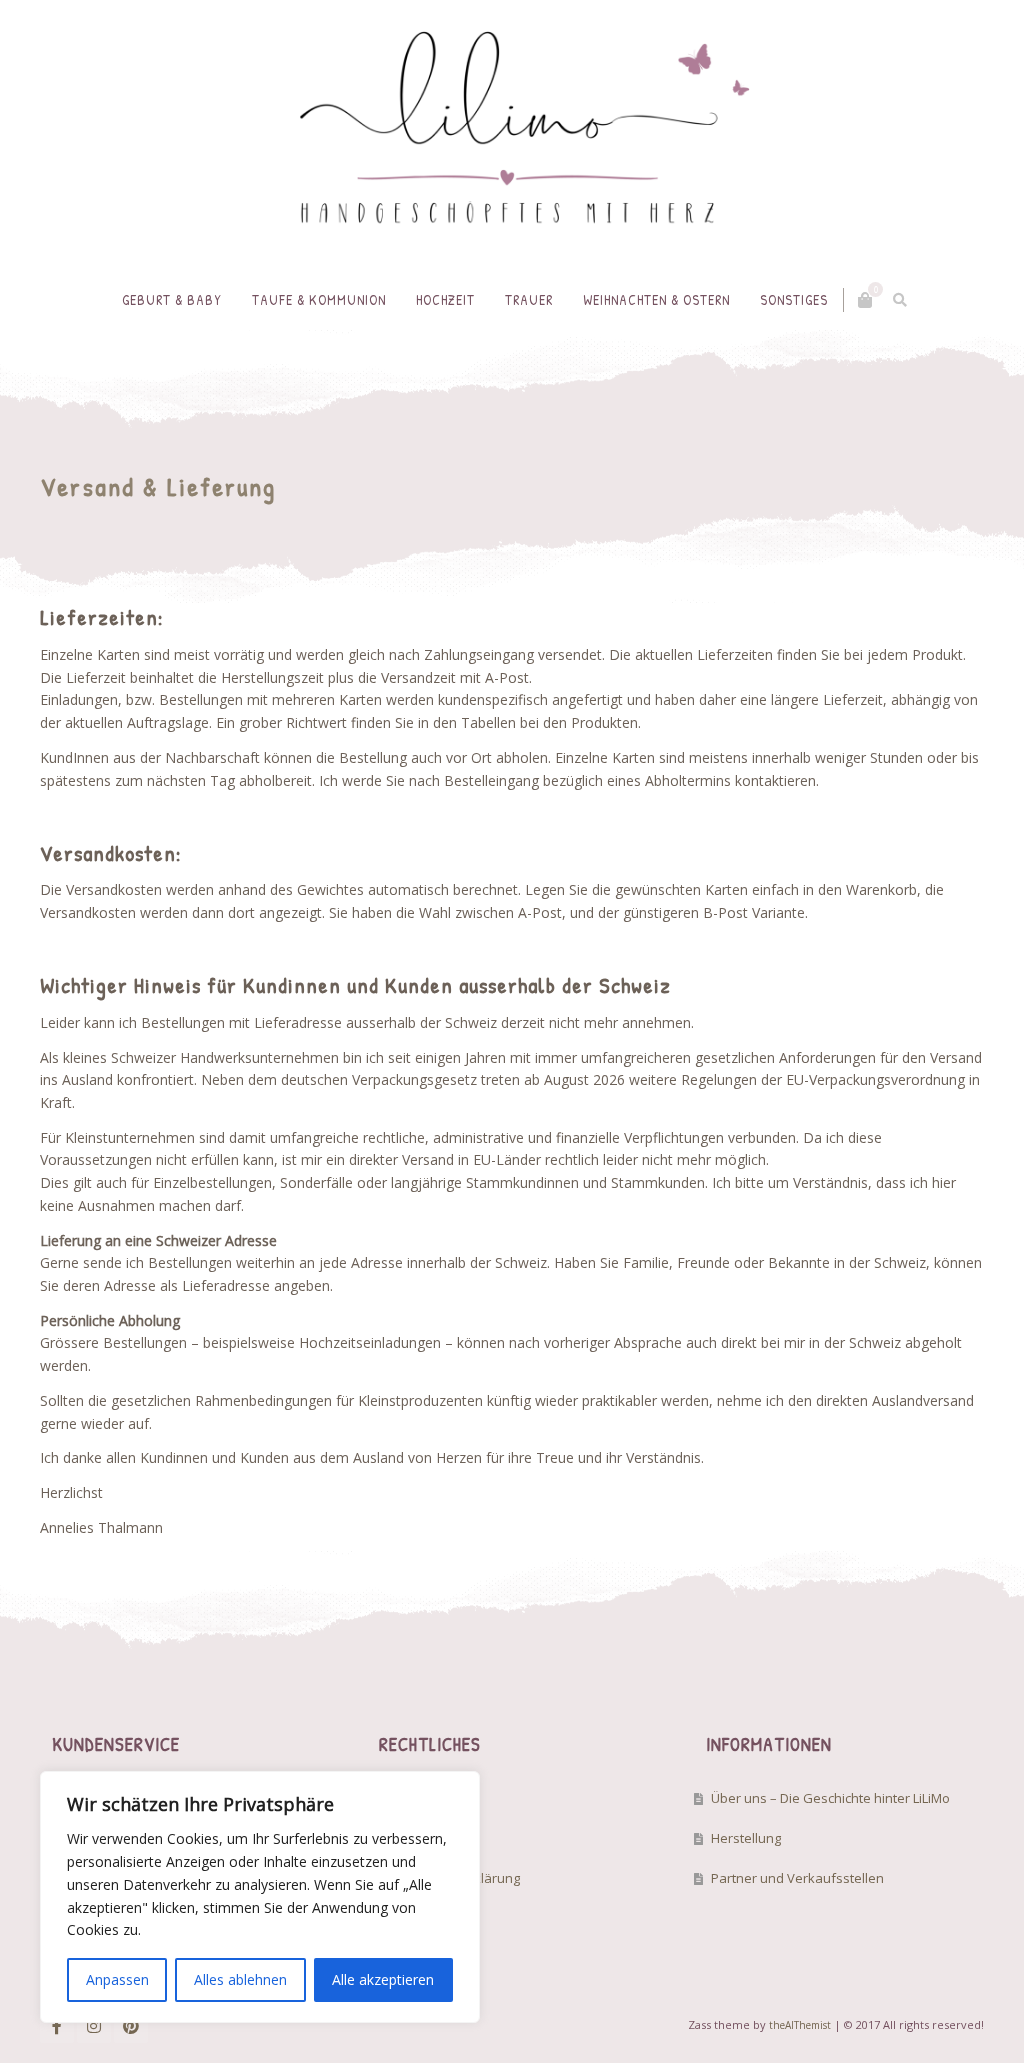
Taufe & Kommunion (319, 299)
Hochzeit (445, 299)
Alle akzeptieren (383, 1979)
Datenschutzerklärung (452, 1878)
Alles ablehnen (240, 1979)
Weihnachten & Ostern (656, 299)
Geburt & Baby (172, 299)
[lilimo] (512, 135)
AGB (397, 1838)
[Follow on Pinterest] (131, 2026)
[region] (260, 1897)
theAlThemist (800, 2025)
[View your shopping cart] (865, 300)
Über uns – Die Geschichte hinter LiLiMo (830, 1798)
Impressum (418, 1798)
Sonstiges (794, 299)
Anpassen (117, 1979)
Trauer (529, 299)
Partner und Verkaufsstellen (797, 1878)
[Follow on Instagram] (94, 2026)
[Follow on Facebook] (57, 2026)
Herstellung (746, 1838)
